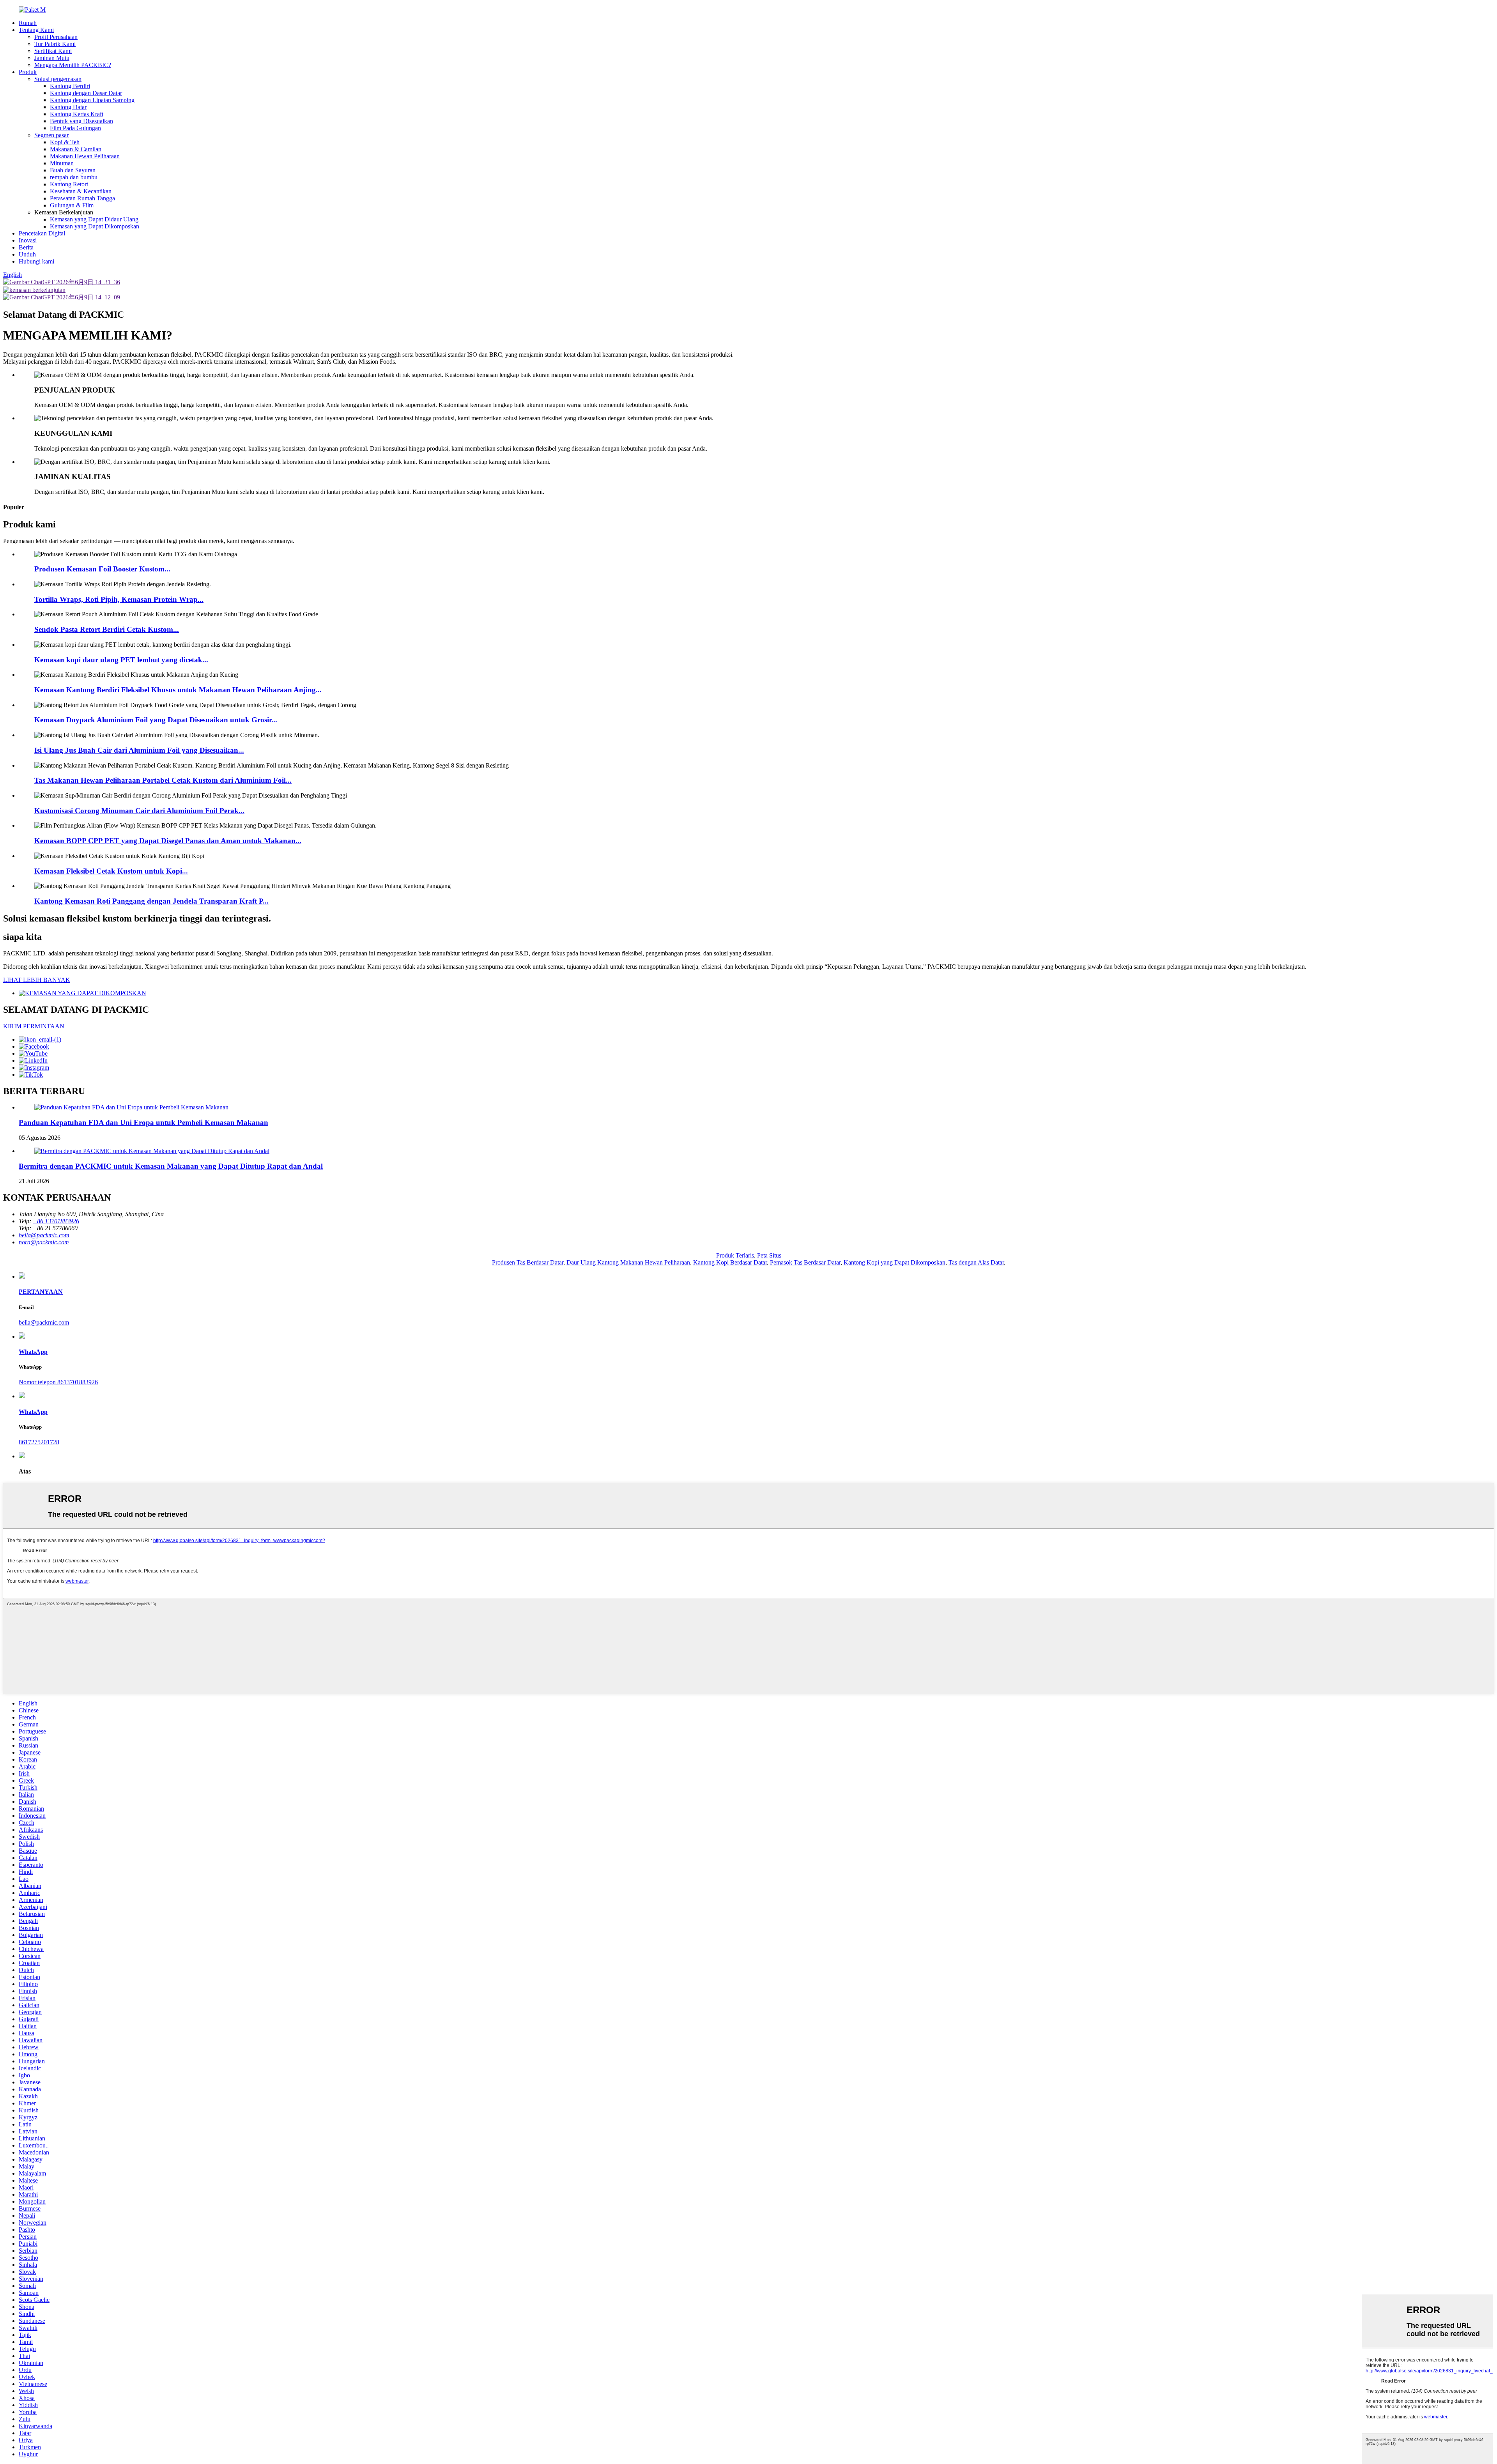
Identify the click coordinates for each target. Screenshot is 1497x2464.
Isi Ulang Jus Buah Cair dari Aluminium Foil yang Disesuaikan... (139, 750)
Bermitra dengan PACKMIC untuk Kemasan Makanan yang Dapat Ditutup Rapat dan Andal (171, 1166)
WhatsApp (33, 1352)
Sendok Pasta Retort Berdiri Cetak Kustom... (107, 629)
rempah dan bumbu (74, 177)
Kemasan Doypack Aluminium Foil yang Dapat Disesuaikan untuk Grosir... (156, 720)
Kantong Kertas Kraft (77, 114)
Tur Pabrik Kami (55, 44)
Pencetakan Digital (42, 233)
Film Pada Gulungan (75, 128)
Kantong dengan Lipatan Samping (92, 100)
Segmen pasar (51, 135)
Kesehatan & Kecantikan (81, 191)
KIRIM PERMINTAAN (34, 1026)
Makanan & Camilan (76, 149)
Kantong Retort (69, 184)
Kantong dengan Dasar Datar (86, 93)
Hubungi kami (36, 261)
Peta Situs (769, 1255)
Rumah (28, 23)
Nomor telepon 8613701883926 (58, 1382)
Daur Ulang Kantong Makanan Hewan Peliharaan (628, 1262)
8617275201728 (39, 1442)
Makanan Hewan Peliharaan (85, 156)
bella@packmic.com (44, 1322)
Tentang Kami (36, 30)
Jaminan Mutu (52, 58)
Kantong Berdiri (70, 86)
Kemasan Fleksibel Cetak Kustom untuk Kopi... (111, 871)
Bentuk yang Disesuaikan (81, 121)
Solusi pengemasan (58, 79)
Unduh (27, 254)
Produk (28, 72)
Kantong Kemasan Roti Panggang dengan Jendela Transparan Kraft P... (151, 901)
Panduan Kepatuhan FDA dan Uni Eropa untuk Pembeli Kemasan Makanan (143, 1122)
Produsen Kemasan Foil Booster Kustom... (102, 569)
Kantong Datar (68, 107)
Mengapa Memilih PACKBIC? (73, 65)
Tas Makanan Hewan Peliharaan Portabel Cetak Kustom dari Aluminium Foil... (163, 780)
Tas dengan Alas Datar (976, 1262)
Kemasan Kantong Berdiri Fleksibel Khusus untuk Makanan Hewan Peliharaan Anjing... (178, 690)
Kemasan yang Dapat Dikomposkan (95, 226)
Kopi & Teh (65, 142)
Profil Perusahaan (56, 37)
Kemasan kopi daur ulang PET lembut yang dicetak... (121, 660)
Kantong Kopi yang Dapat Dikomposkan (894, 1262)
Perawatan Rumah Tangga (82, 198)
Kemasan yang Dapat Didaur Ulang (94, 219)
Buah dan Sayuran (73, 170)
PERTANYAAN (41, 1292)
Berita (26, 247)
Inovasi (28, 240)
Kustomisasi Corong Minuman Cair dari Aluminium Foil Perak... (139, 811)
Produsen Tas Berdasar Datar (528, 1262)
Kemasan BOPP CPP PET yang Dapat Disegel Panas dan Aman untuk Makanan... (168, 841)
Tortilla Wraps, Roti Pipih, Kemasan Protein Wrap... (119, 599)
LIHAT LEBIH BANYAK (37, 980)
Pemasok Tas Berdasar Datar (805, 1262)
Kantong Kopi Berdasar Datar (730, 1262)
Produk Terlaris (735, 1255)
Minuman (62, 163)
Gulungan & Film (72, 205)
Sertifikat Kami (53, 51)
